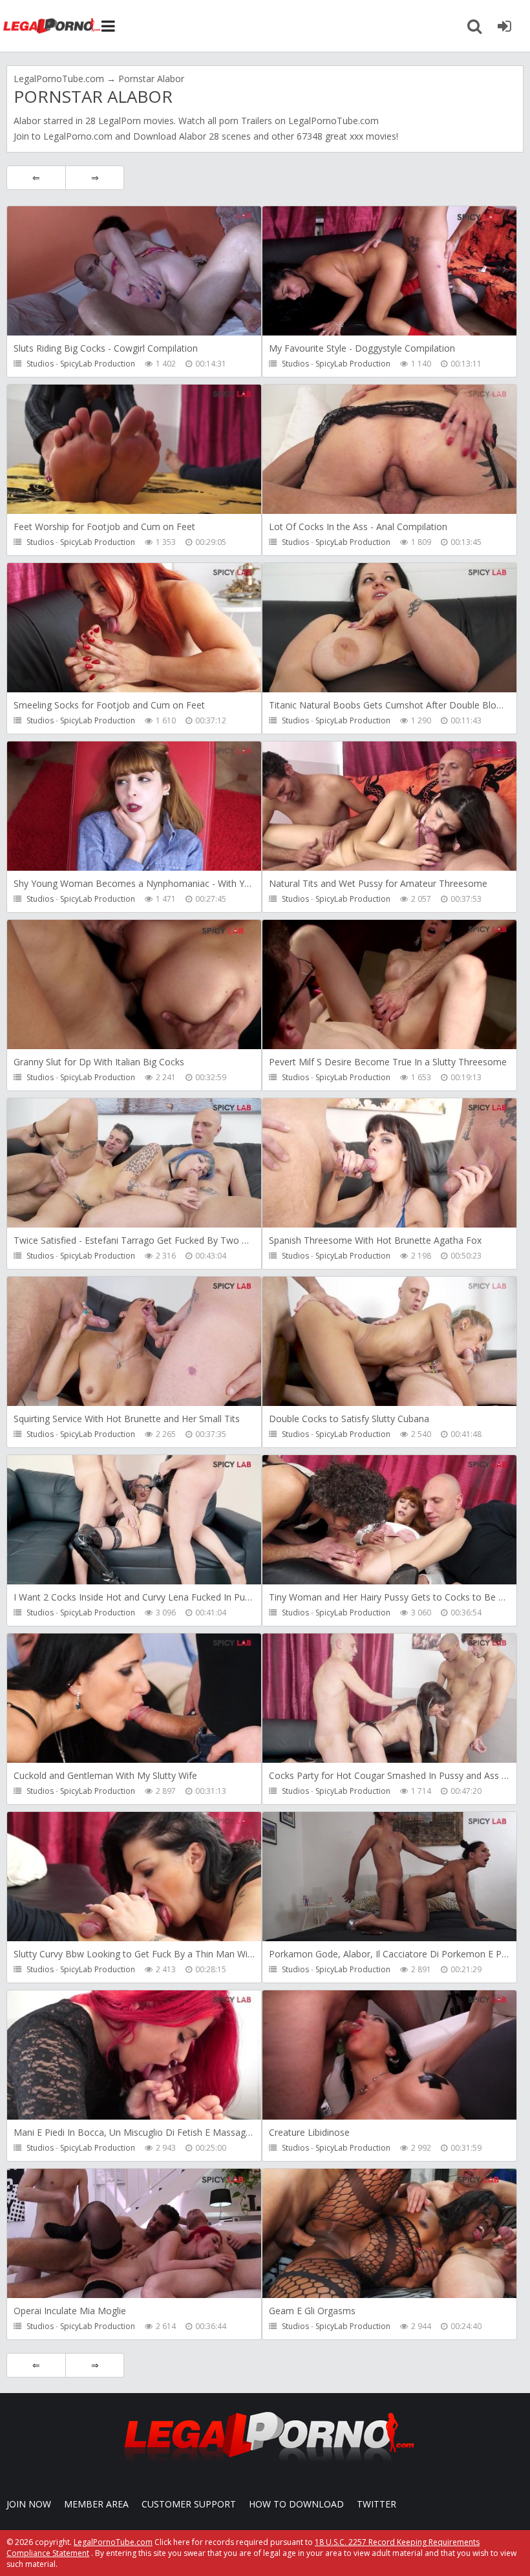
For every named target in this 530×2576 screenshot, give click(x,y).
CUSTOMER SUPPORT (189, 2504)
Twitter (376, 2504)
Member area (96, 2504)
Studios (40, 364)
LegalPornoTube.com (52, 26)
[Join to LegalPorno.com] (265, 2466)
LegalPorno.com (78, 136)
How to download (296, 2504)
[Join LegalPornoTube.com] (504, 26)
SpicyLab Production (98, 364)
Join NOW (29, 2504)
